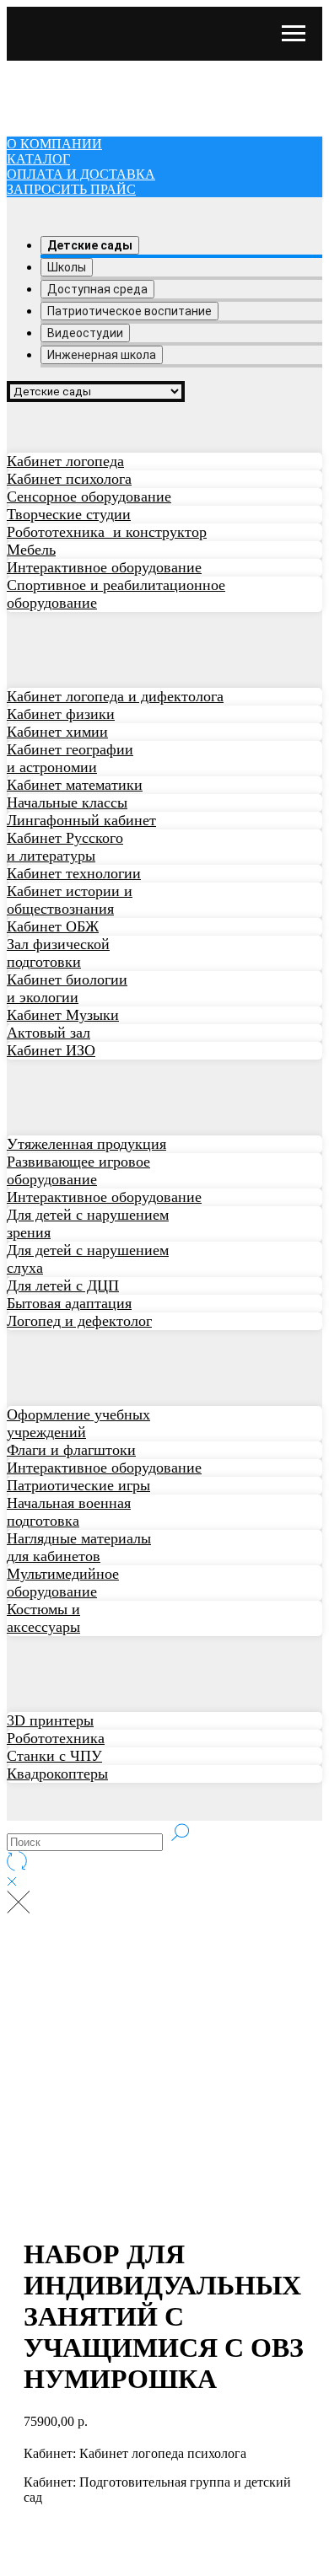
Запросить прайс (71, 113)
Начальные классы (67, 802)
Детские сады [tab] (90, 245)
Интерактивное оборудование (104, 567)
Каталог (38, 83)
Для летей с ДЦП (63, 1285)
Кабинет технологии (74, 873)
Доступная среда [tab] (97, 289)
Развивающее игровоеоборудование (78, 1170)
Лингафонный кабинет (81, 820)
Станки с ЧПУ (54, 1756)
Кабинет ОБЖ (53, 926)
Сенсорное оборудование (89, 496)
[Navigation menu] (294, 34)
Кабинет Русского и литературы (65, 847)
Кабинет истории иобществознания (70, 900)
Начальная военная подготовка (69, 1512)
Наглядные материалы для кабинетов (79, 1547)
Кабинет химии (57, 732)
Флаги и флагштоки (71, 1450)
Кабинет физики (61, 714)
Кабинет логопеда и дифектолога (115, 696)
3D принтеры (50, 1720)
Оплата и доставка (81, 98)
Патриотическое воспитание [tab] (129, 311)
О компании (54, 68)
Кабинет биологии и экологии (67, 988)
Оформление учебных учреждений (78, 1423)
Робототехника (56, 1738)
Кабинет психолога (69, 479)
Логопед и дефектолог (79, 1321)
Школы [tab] (67, 267)
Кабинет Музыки (63, 1015)
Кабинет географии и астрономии (70, 758)
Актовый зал (49, 1033)
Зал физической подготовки (58, 953)
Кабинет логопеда (65, 461)
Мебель (31, 550)
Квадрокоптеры (57, 1774)
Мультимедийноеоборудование (63, 1583)
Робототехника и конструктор (107, 532)
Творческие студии (69, 514)
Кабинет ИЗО (51, 1050)
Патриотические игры (78, 1485)
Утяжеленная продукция (86, 1144)
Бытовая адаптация (69, 1303)
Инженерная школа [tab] (102, 355)
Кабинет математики (75, 785)
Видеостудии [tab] (85, 333)
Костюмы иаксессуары (43, 1618)
